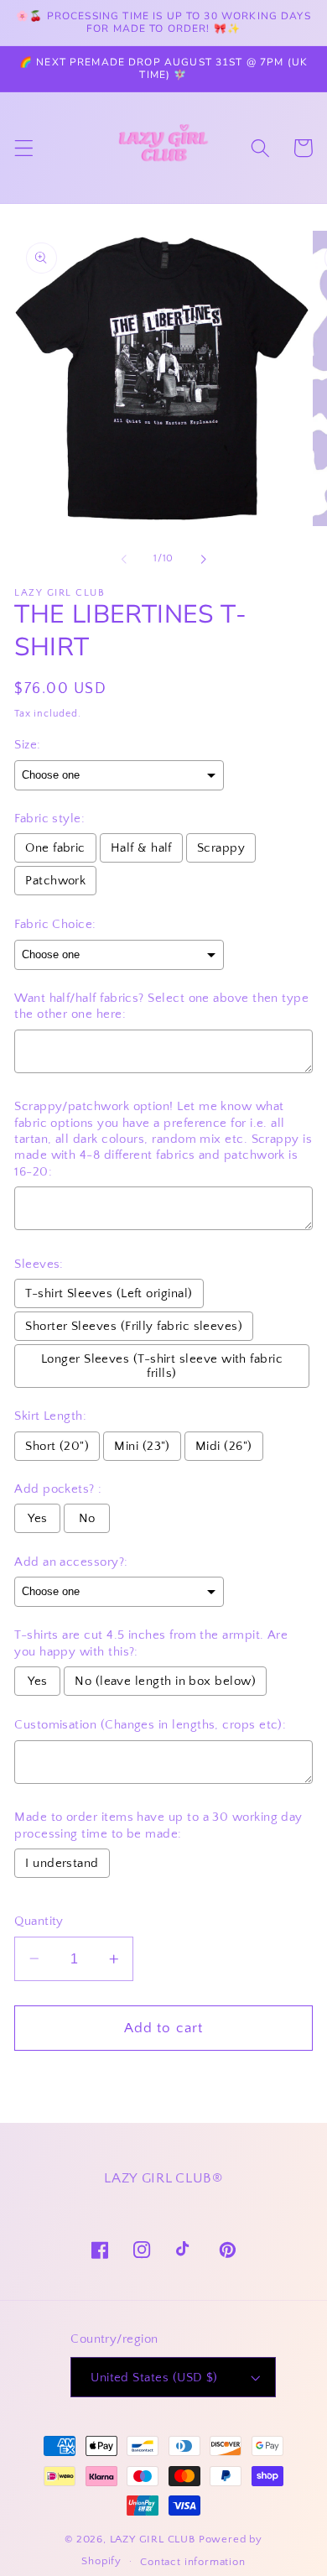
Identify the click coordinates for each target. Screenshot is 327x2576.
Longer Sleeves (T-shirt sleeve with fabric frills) (162, 1366)
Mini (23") (142, 1446)
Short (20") (57, 1446)
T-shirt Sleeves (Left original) (109, 1293)
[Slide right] (203, 559)
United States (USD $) (154, 2378)
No (87, 1518)
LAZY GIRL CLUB (153, 2539)
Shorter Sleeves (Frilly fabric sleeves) (134, 1326)
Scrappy (221, 848)
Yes (37, 1518)
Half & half (141, 848)
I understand (62, 1863)
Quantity (39, 1921)
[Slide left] (124, 559)
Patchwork (55, 881)
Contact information (192, 2562)
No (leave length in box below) (165, 1681)
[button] (24, 148)
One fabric (55, 848)
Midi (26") (224, 1446)
